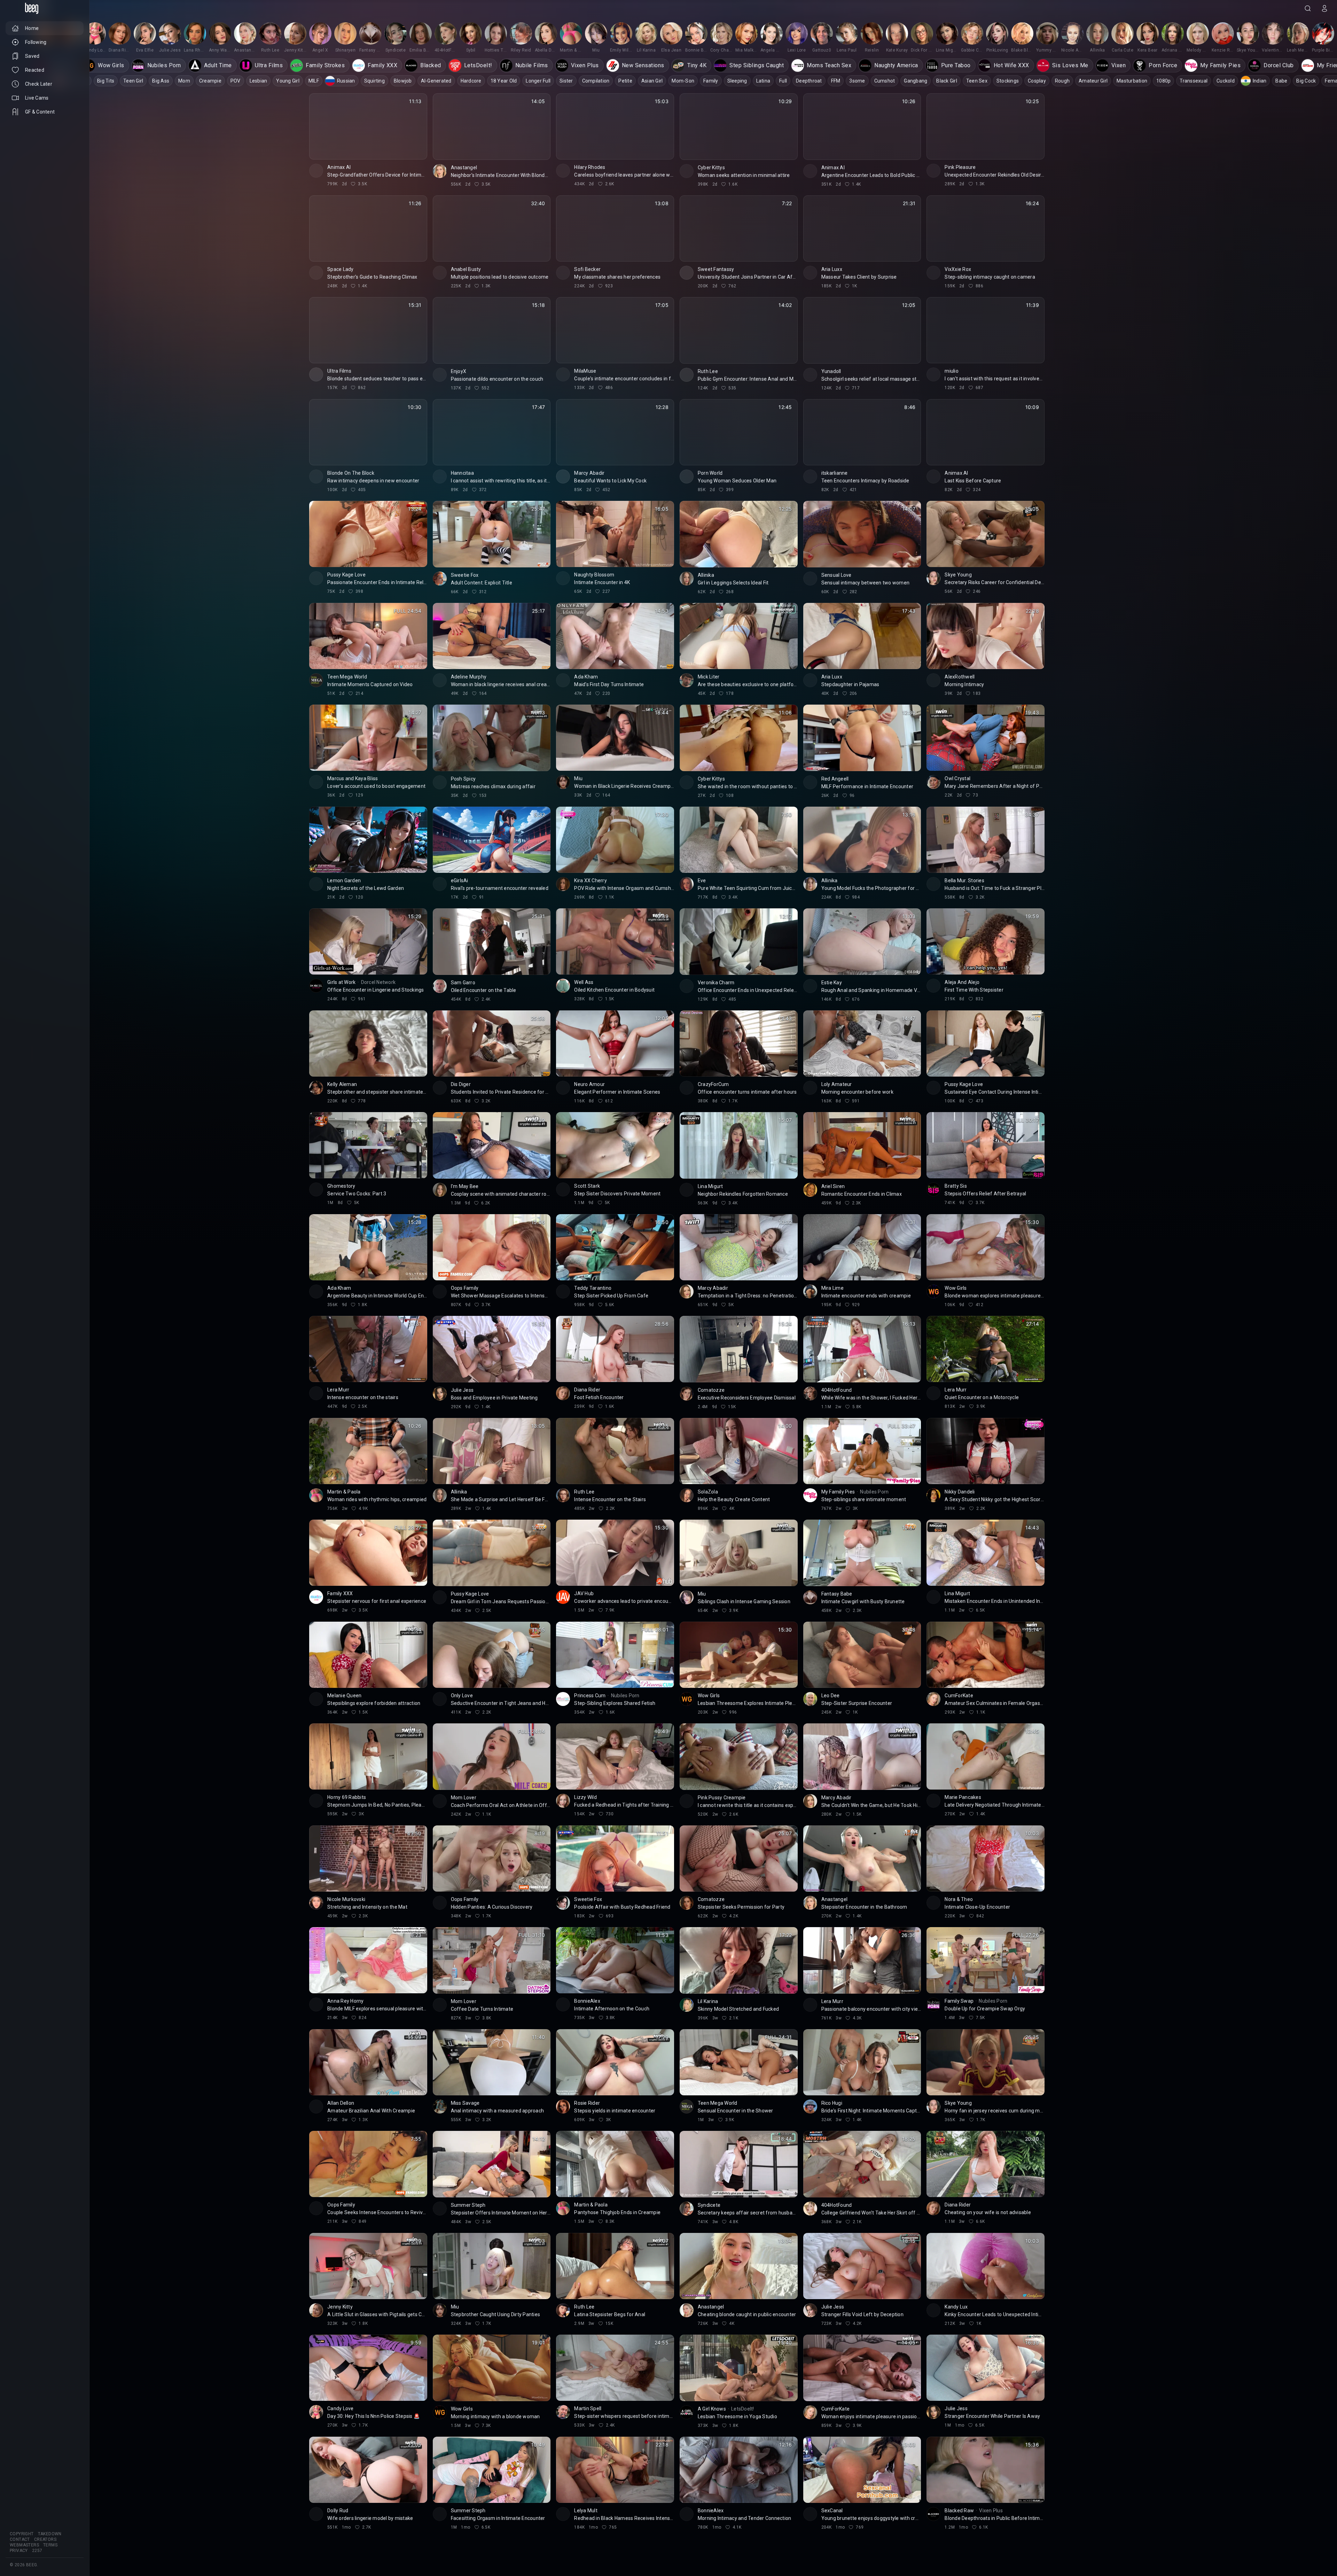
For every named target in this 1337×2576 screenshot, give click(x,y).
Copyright (22, 2534)
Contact (20, 2539)
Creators (45, 2539)
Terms (50, 2545)
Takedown (50, 2534)
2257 (37, 2551)
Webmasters (24, 2545)
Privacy (19, 2551)
